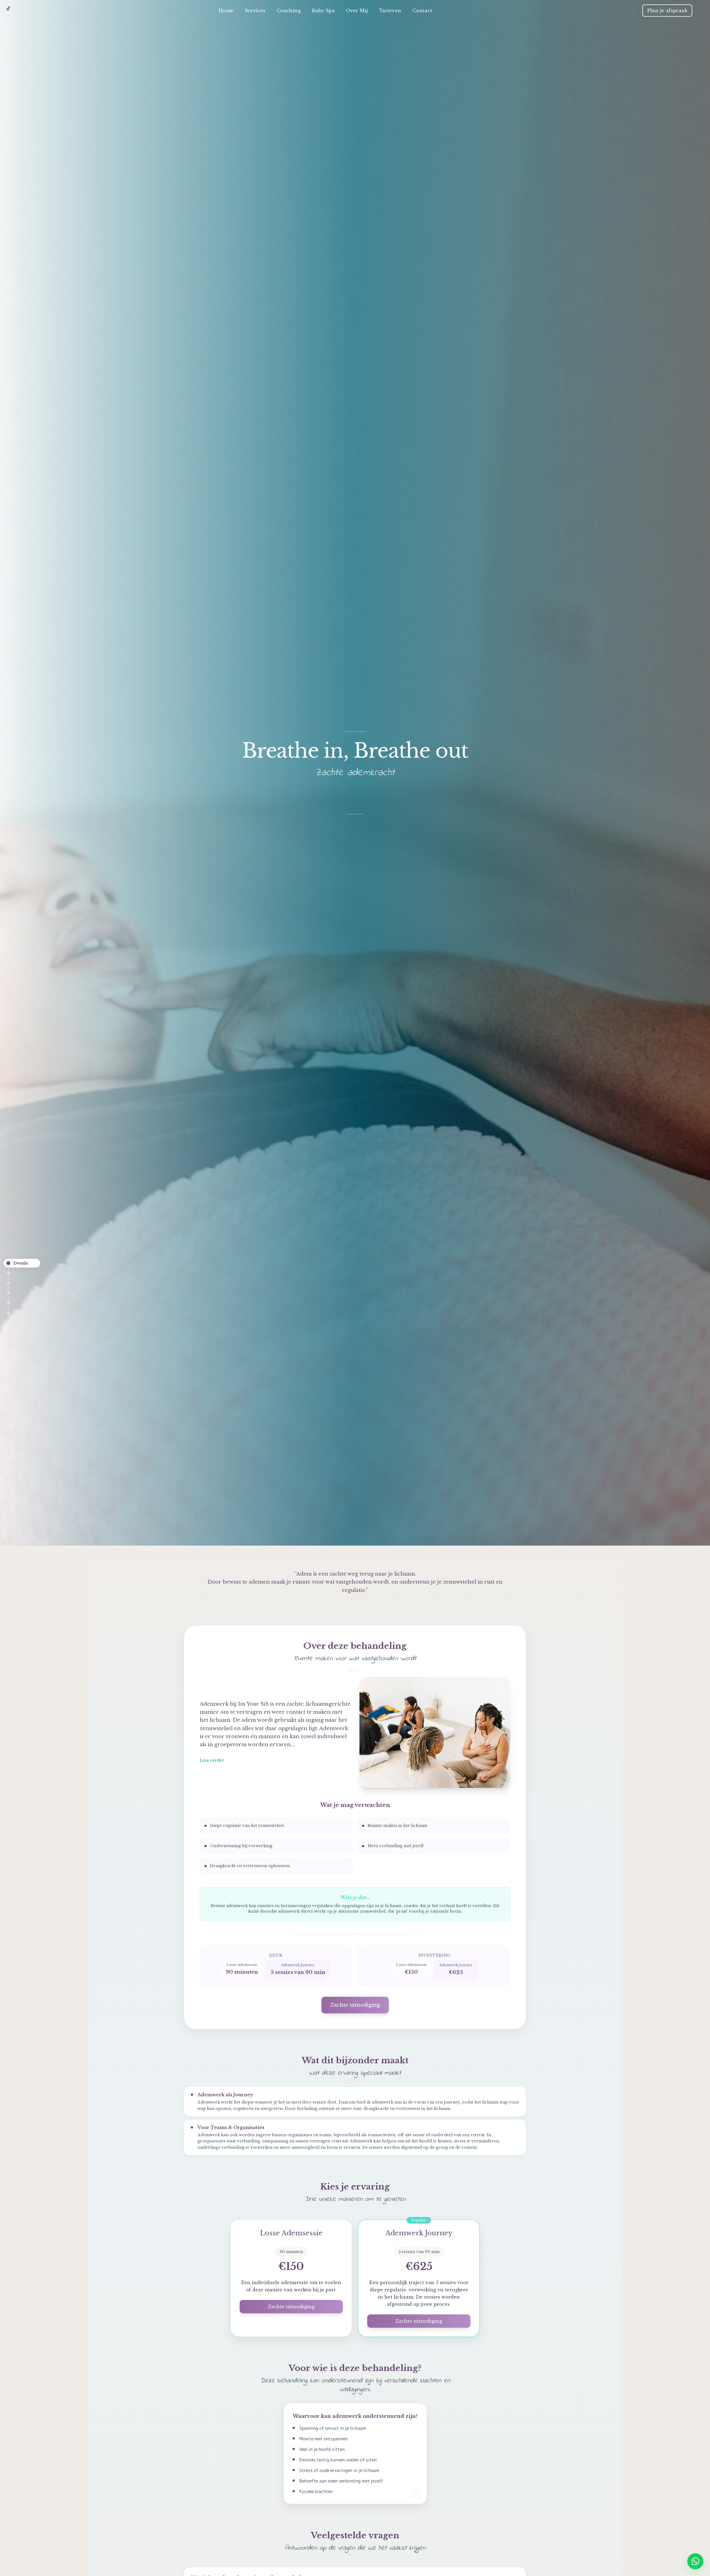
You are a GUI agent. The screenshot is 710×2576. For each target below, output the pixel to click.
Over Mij (357, 11)
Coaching (289, 11)
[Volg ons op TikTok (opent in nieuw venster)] (8, 8)
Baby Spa (323, 11)
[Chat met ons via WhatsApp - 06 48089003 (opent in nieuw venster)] (695, 2561)
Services (255, 11)
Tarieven (390, 11)
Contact (422, 11)
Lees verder (212, 1760)
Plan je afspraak (667, 11)
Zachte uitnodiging (355, 2005)
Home (226, 11)
